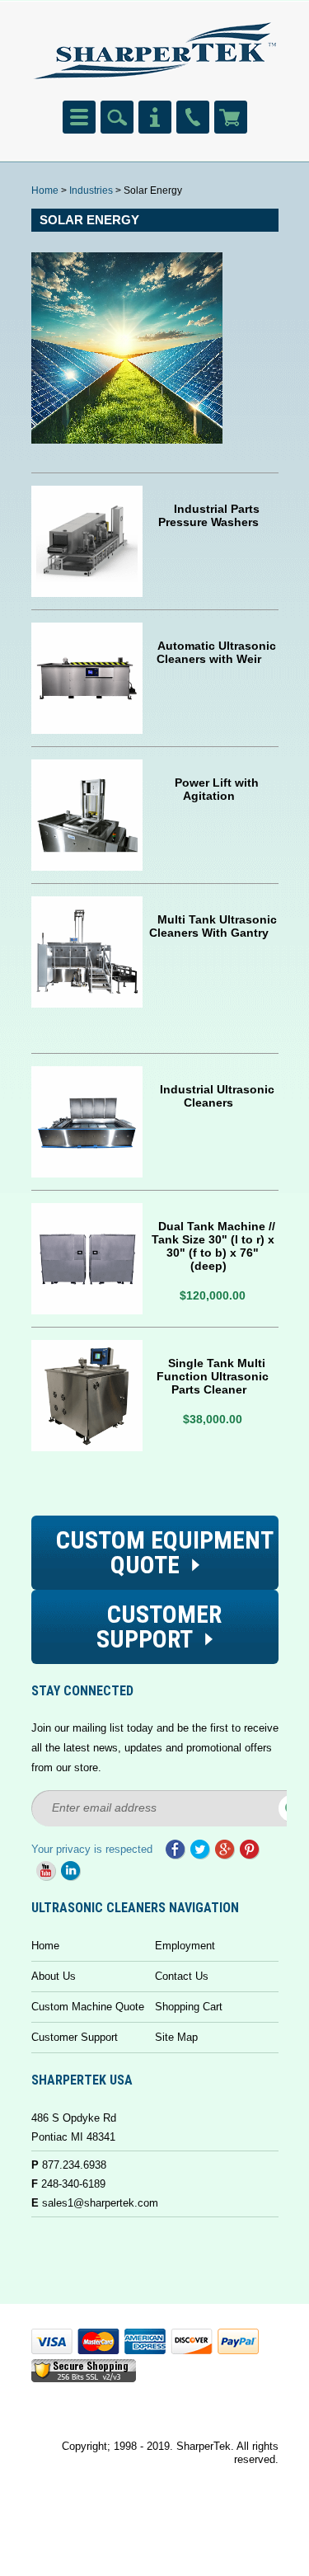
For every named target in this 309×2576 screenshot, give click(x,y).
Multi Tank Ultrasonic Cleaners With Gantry (213, 926)
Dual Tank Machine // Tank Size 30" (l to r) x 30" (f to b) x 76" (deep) (213, 1246)
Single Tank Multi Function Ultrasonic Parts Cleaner (213, 1376)
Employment (185, 1946)
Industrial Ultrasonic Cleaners (217, 1096)
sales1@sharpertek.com (100, 2203)
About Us (54, 1976)
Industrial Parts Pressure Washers (209, 515)
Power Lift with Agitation (217, 789)
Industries (91, 190)
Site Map (176, 2037)
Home (45, 190)
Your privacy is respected (92, 1849)
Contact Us (182, 1976)
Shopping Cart (189, 2007)
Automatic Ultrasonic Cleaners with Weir (216, 652)
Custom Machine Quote (88, 2007)
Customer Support (75, 2037)
